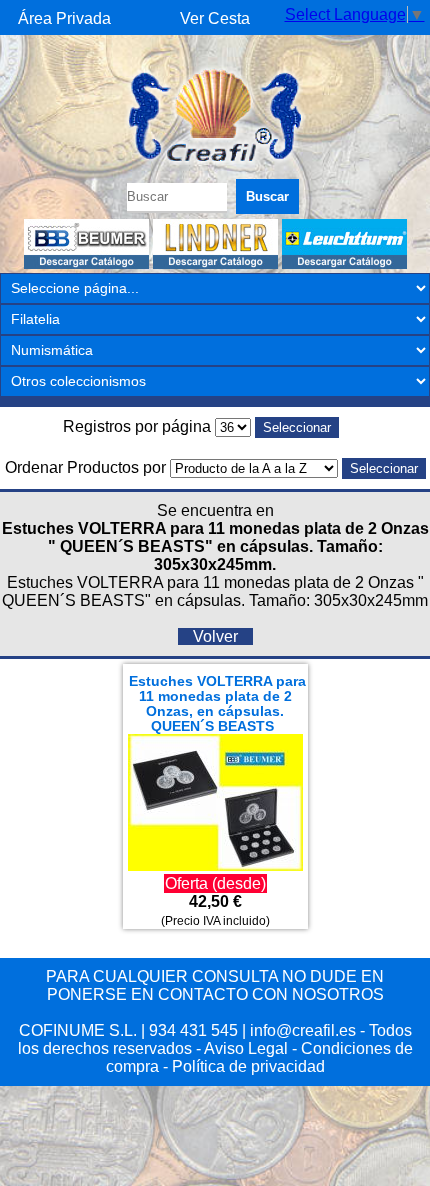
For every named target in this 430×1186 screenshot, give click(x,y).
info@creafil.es (303, 1030)
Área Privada (64, 18)
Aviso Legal (246, 1048)
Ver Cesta (215, 18)
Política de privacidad (248, 1066)
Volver (215, 636)
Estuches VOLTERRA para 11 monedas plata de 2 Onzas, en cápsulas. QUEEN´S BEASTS (217, 704)
